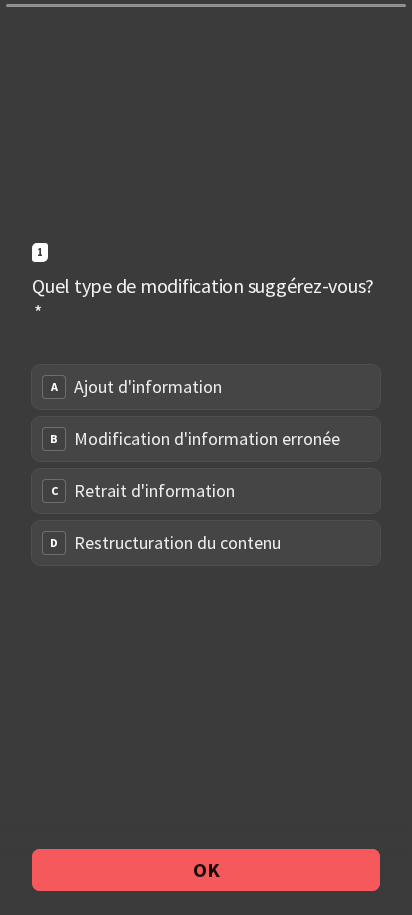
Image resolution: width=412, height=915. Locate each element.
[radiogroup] (206, 465)
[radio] (206, 387)
